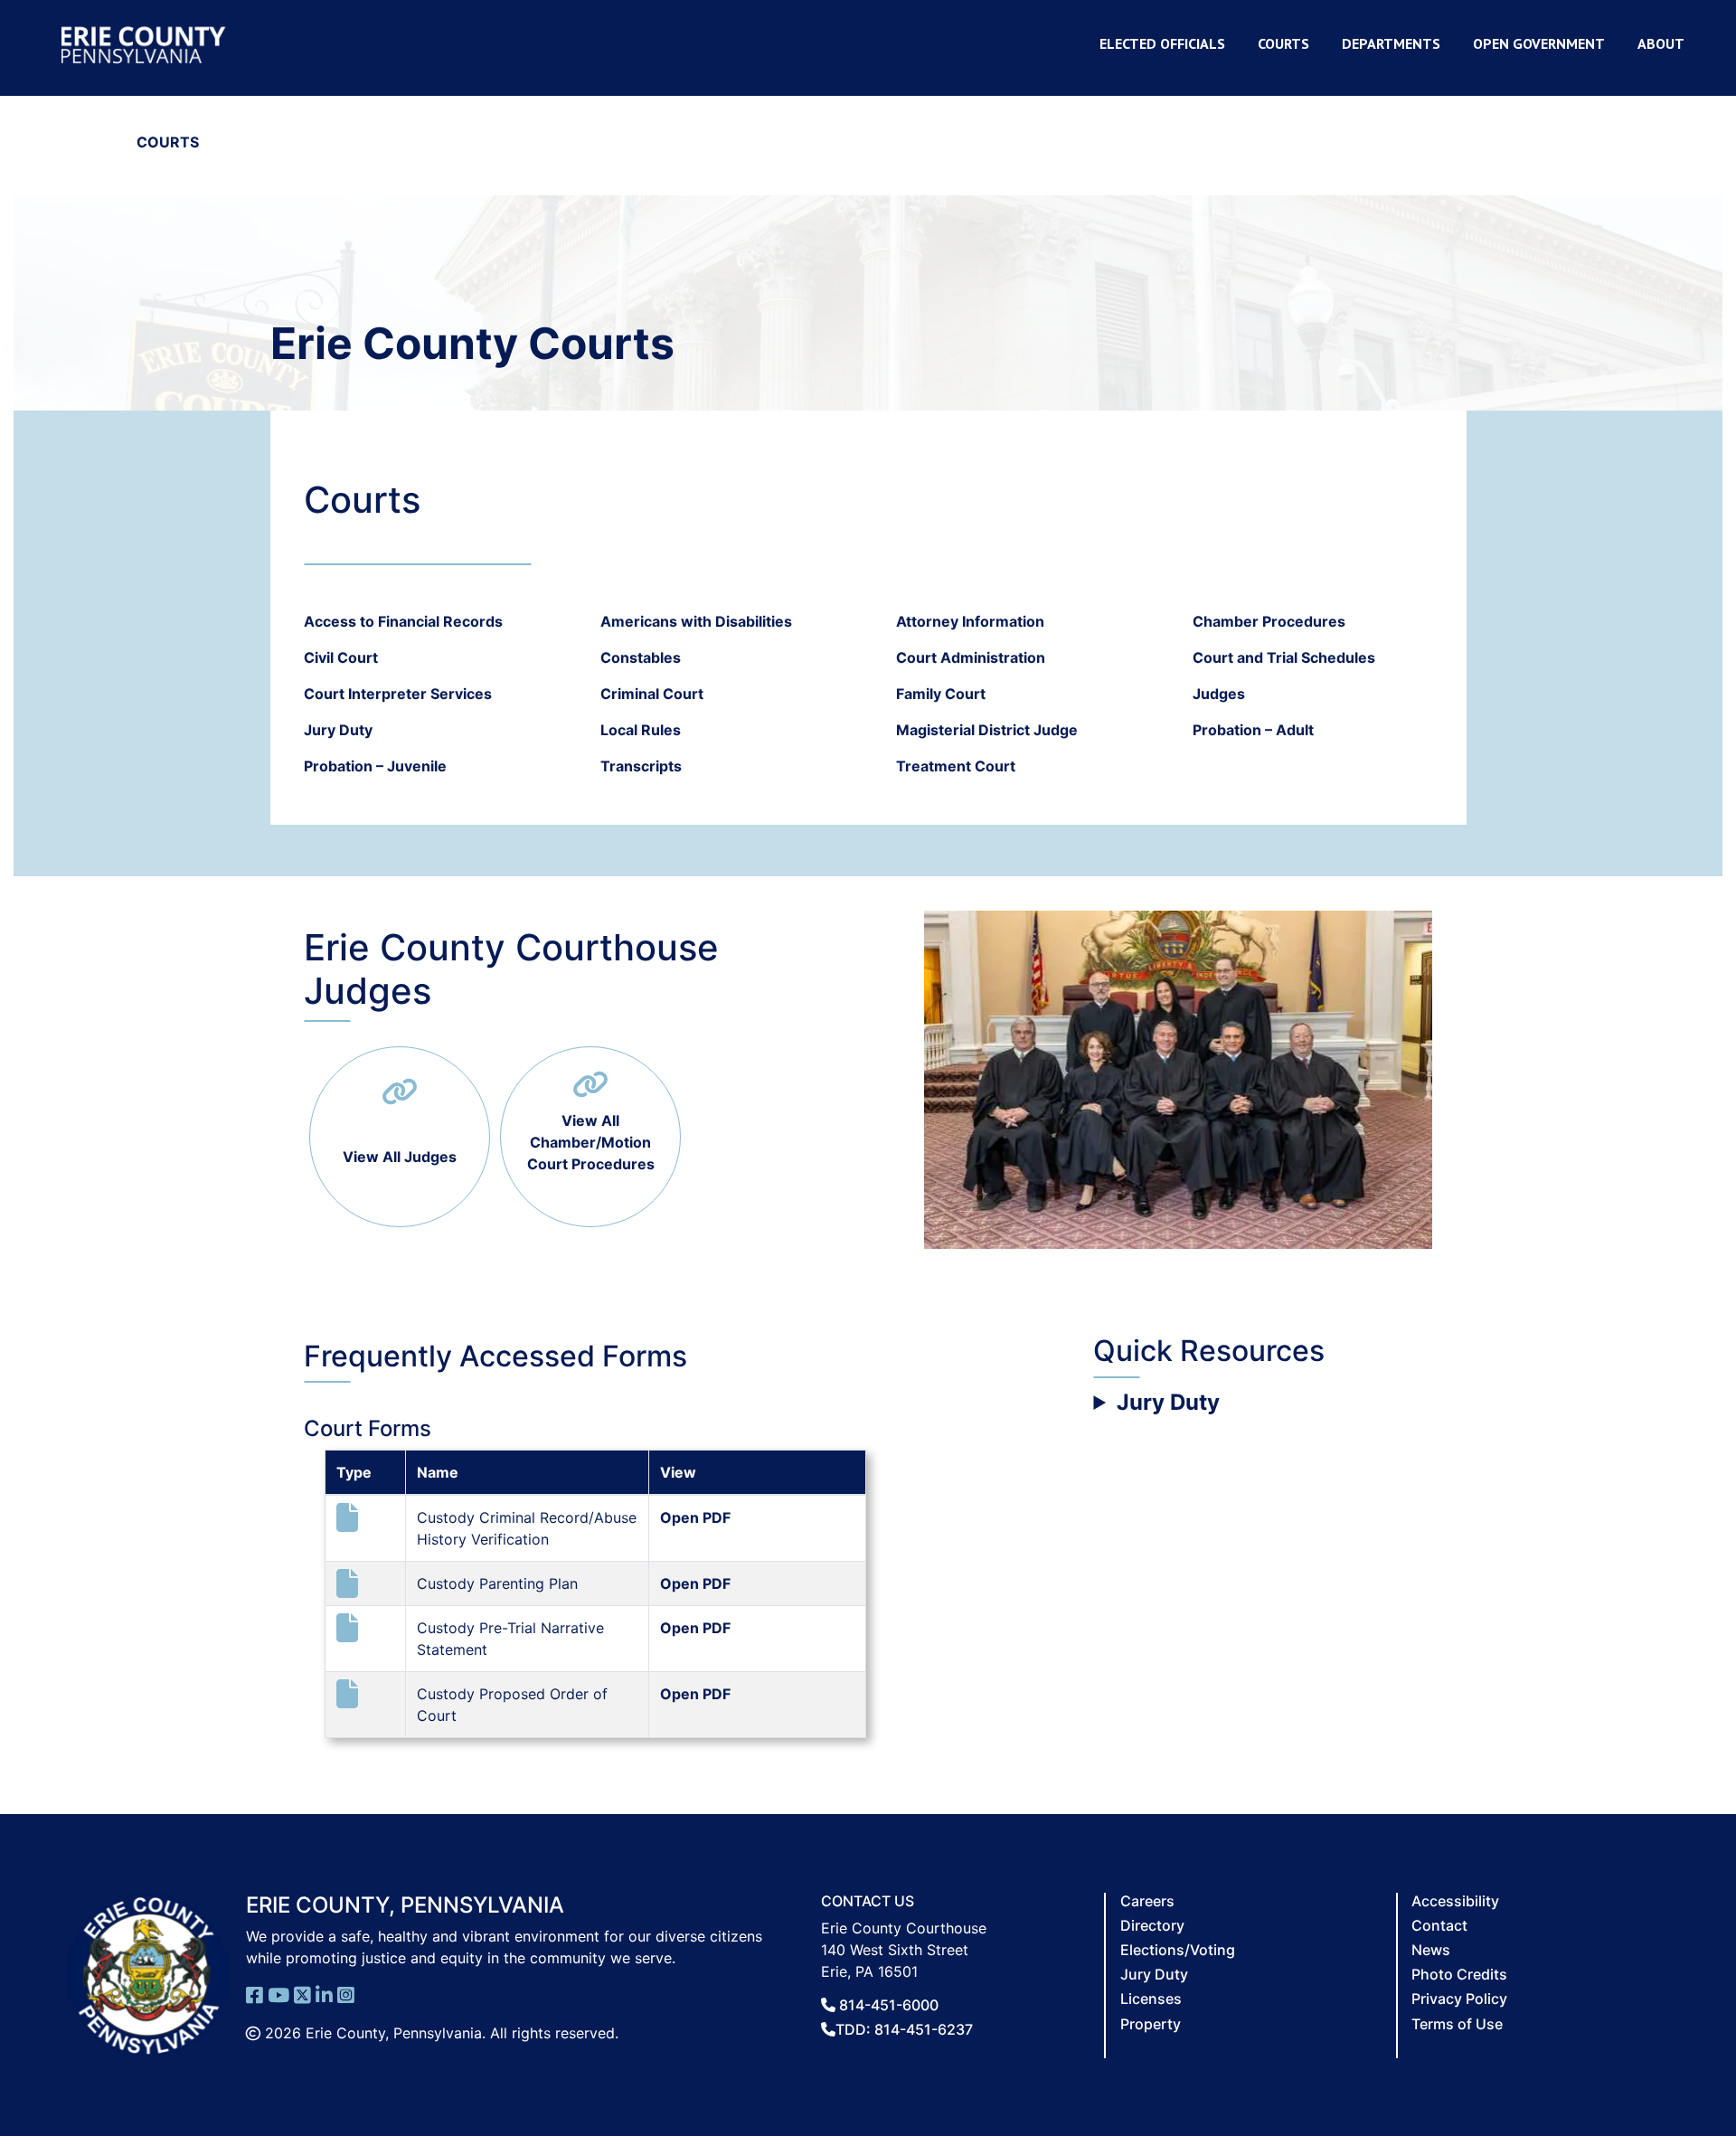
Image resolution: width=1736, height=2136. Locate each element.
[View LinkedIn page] (324, 1994)
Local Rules (641, 730)
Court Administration (971, 657)
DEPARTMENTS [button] (1391, 43)
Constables (641, 657)
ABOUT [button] (1661, 43)
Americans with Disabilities (696, 621)
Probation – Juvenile (375, 766)
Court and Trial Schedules (1284, 657)
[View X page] (302, 1994)
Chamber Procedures (1269, 621)
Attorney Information (970, 621)
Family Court (941, 694)
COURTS (1283, 43)
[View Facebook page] (255, 1994)
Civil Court (341, 657)
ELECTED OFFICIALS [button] (1162, 43)
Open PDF (695, 1517)
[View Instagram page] (346, 1994)
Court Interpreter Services (398, 694)
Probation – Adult (1253, 730)
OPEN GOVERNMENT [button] (1539, 43)
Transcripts (641, 766)
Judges (1219, 694)
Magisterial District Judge (987, 730)
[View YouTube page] (278, 1994)
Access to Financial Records (403, 621)
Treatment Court (956, 766)
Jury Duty (338, 730)
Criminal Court (652, 694)
